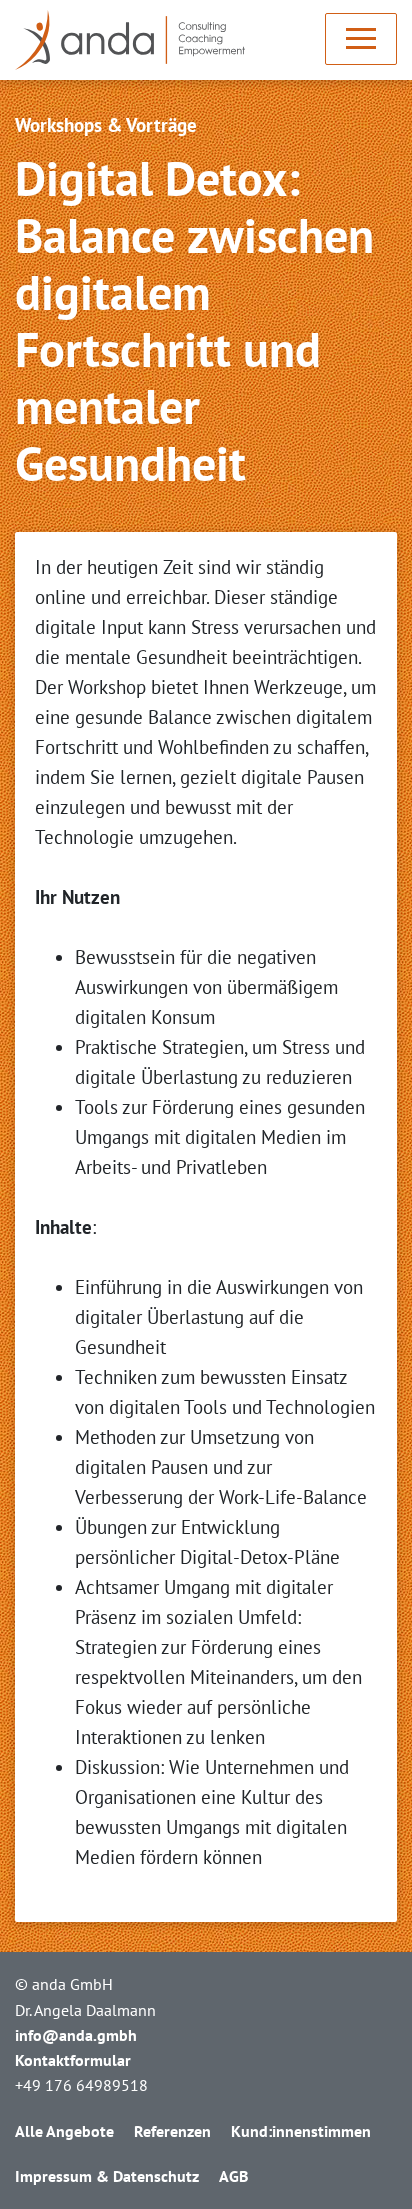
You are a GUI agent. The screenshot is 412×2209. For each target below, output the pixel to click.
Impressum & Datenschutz (107, 2176)
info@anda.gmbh (76, 2035)
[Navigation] (361, 39)
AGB (233, 2176)
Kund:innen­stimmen (301, 2131)
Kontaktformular (73, 2060)
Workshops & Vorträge (106, 125)
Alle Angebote (64, 2131)
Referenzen (172, 2131)
